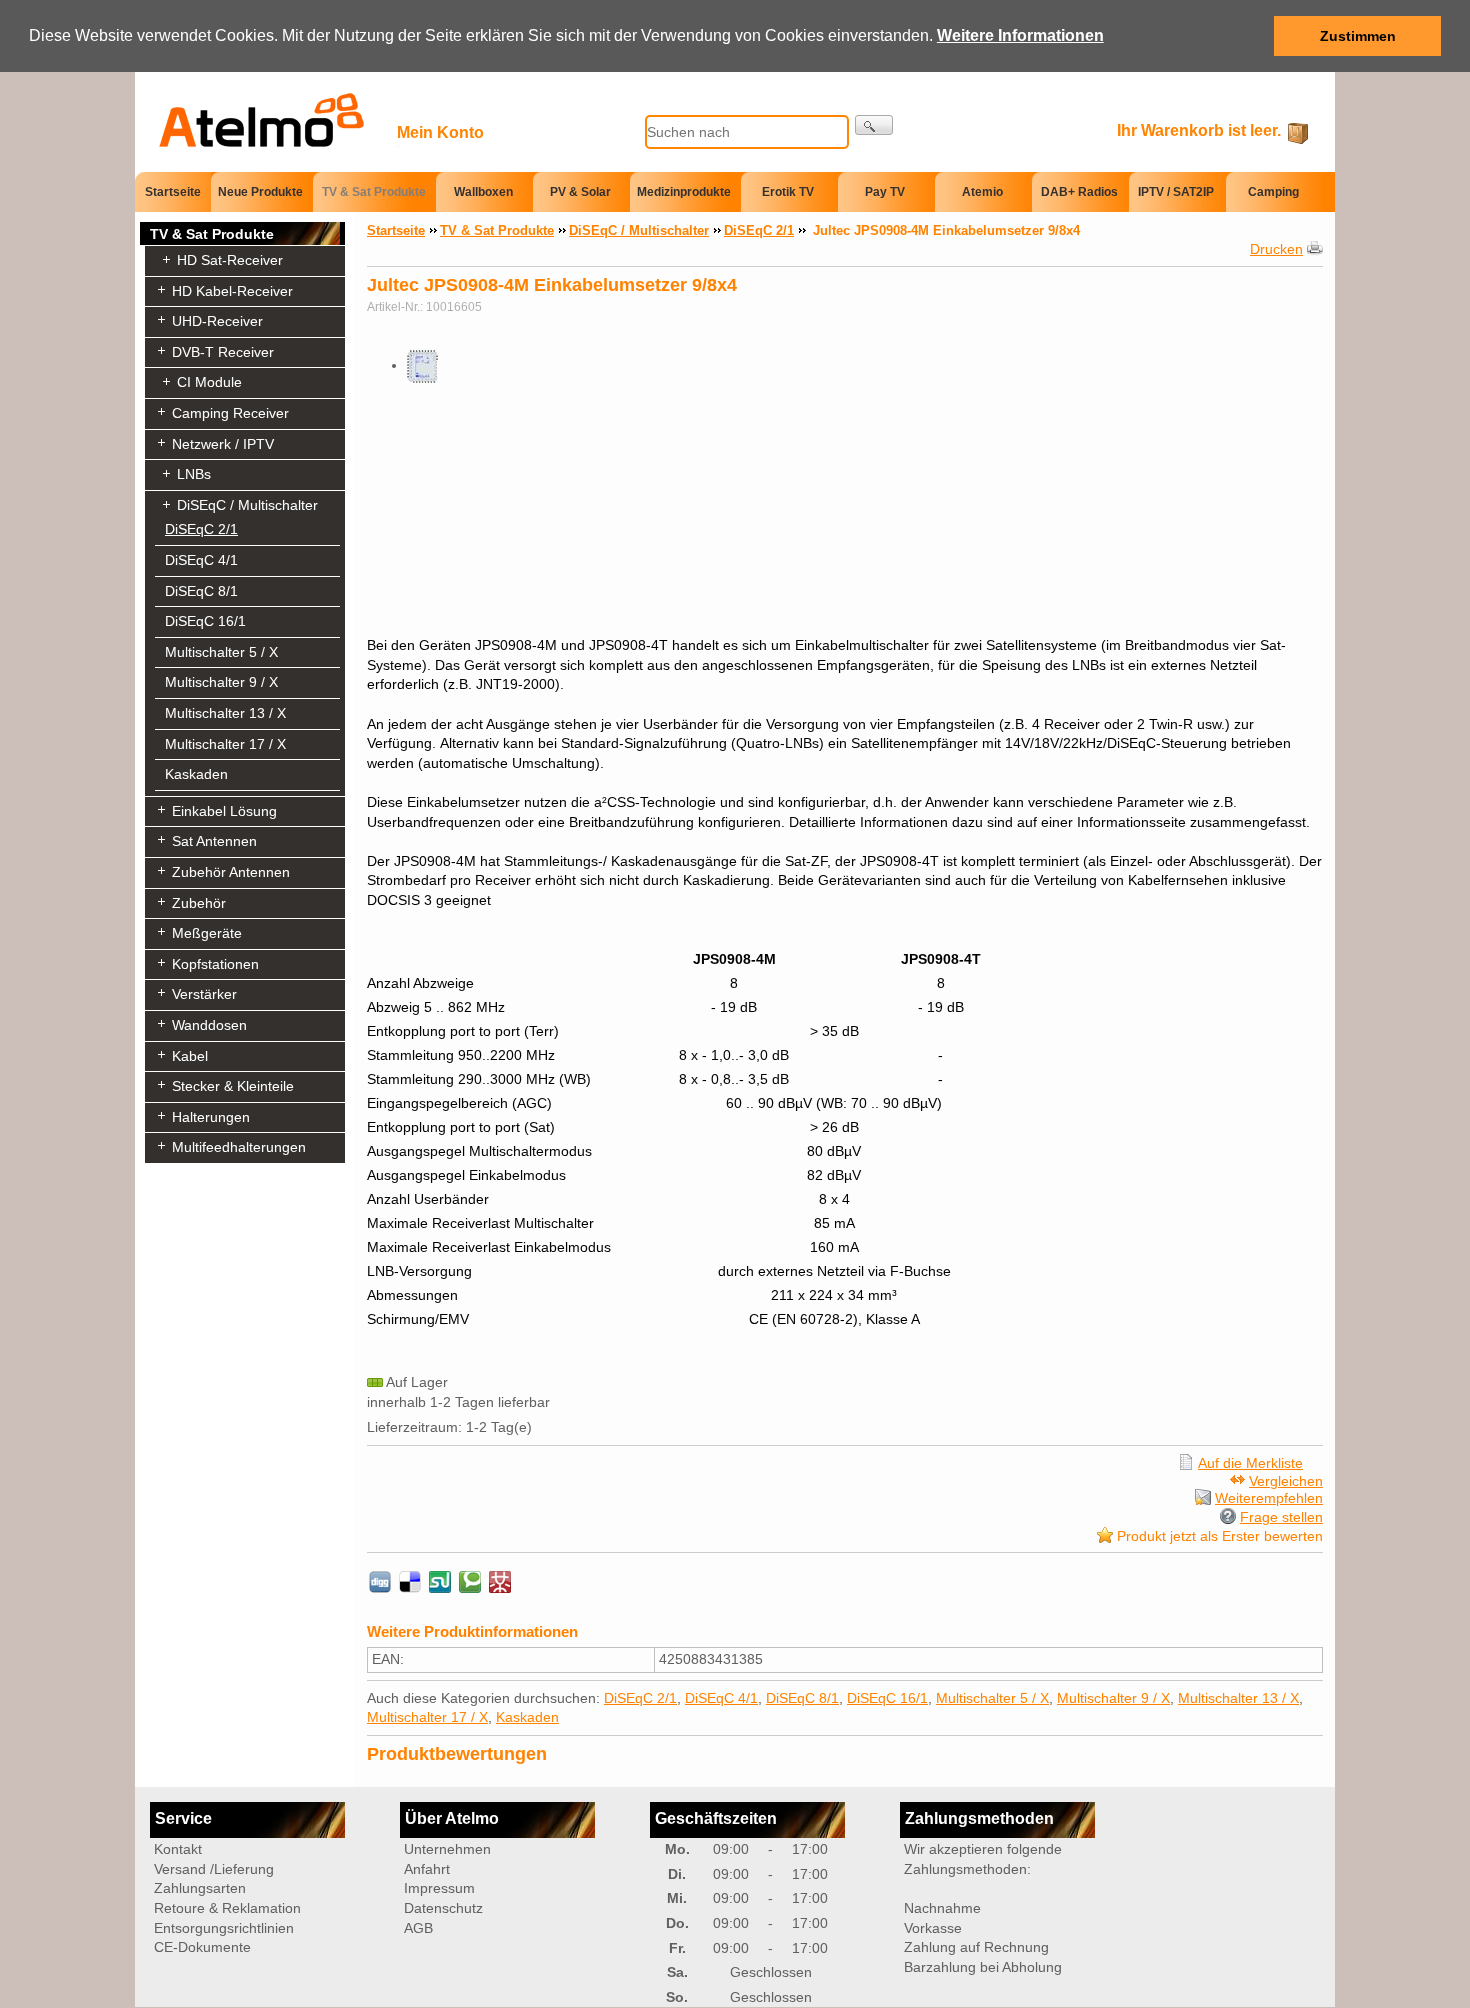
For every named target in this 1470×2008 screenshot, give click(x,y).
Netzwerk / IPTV (223, 444)
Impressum (439, 1888)
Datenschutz (443, 1908)
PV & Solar (580, 192)
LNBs (194, 474)
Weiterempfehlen (1269, 1498)
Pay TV (885, 192)
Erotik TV (788, 192)
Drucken (1276, 249)
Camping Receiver (230, 413)
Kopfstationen (215, 964)
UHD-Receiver (217, 321)
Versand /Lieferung (214, 1869)
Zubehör (199, 903)
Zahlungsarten (200, 1888)
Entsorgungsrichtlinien (224, 1928)
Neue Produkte (260, 192)
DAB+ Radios (1079, 192)
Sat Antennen (214, 841)
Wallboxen (483, 192)
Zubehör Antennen (231, 872)
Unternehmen (447, 1849)
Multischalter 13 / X (225, 713)
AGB (418, 1928)
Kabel (190, 1056)
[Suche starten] (874, 125)
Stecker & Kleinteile (233, 1086)
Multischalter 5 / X (221, 652)
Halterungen (211, 1117)
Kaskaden (196, 774)
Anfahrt (427, 1869)
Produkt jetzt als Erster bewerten (1220, 1536)
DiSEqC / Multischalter (247, 505)
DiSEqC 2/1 (201, 529)
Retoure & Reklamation (227, 1908)
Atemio (982, 192)
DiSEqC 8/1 (201, 591)
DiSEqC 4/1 (201, 560)
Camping (1273, 192)
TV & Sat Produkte (374, 192)
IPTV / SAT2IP (1176, 192)
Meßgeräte (207, 933)
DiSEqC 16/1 (205, 621)
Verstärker (204, 994)
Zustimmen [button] (1358, 36)
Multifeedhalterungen (239, 1147)
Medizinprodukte (684, 192)
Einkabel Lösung (224, 811)
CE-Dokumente (202, 1947)
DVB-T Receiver (223, 352)
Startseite (173, 191)
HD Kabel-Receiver (232, 291)
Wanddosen (209, 1025)
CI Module (209, 382)
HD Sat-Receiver (230, 260)
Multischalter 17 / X (225, 744)
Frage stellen (1281, 1517)
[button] (1111, 37)
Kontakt (178, 1849)
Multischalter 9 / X (221, 682)
